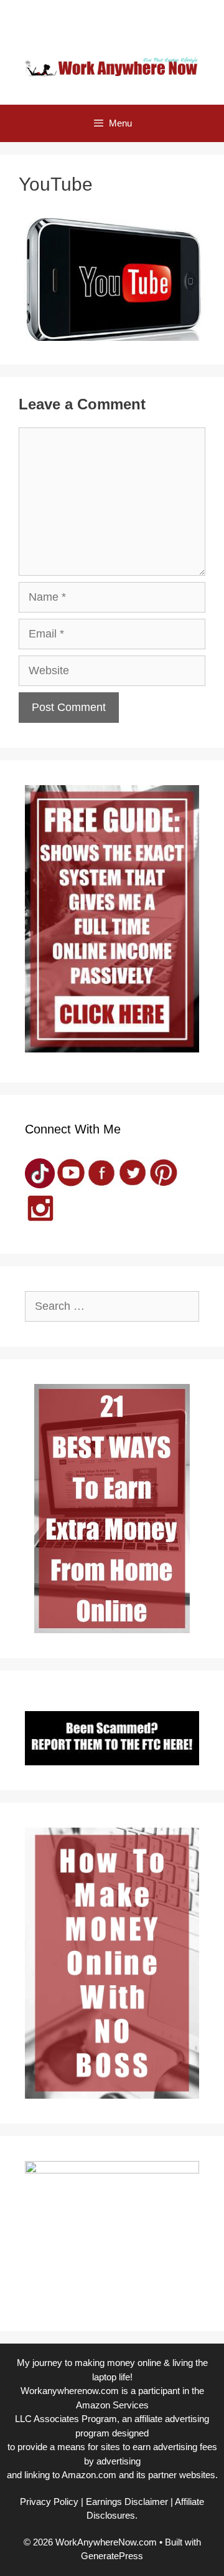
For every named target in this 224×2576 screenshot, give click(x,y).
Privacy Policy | (52, 2502)
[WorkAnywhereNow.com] (112, 66)
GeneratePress (112, 2556)
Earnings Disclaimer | (129, 2502)
